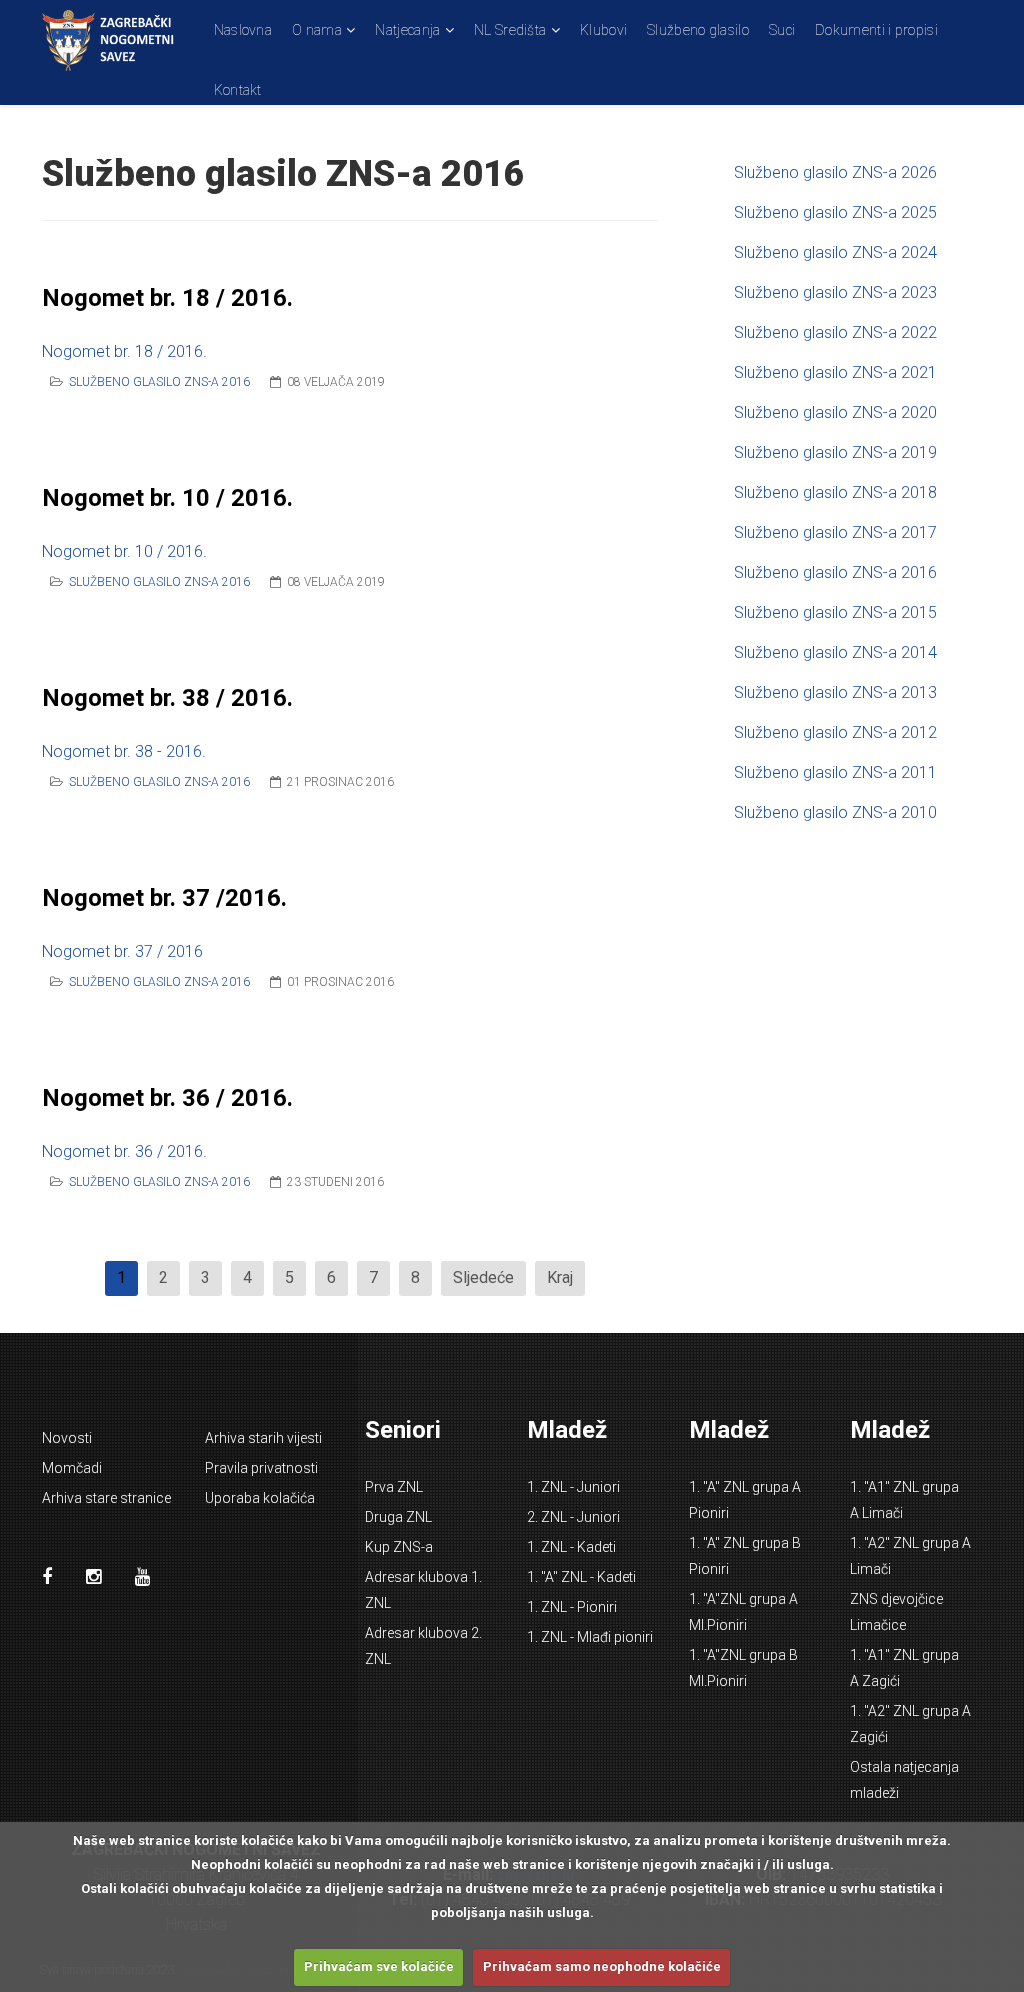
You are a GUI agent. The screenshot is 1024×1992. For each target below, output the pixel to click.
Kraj (560, 1277)
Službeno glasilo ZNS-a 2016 (159, 382)
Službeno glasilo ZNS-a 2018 (835, 492)
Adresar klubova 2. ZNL (423, 1646)
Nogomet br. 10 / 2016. (167, 498)
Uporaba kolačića (260, 1498)
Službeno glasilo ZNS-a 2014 (835, 652)
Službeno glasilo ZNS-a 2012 (835, 732)
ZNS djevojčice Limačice (896, 1612)
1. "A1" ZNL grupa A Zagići (904, 1668)
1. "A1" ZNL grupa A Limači (904, 1500)
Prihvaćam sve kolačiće (379, 1966)
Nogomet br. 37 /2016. (164, 898)
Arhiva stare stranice (106, 1498)
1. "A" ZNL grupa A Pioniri (745, 1500)
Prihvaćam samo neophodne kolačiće (602, 1966)
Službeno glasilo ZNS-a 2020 (835, 412)
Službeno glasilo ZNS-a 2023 (835, 292)
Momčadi (72, 1468)
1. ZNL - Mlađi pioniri (590, 1637)
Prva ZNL (394, 1487)
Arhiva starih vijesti (263, 1438)
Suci (782, 30)
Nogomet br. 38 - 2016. (124, 751)
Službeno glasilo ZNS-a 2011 (835, 772)
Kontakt (238, 90)
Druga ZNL (398, 1517)
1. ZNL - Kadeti (571, 1547)
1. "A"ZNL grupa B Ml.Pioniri (743, 1668)
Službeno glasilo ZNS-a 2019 (835, 452)
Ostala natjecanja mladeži (904, 1780)
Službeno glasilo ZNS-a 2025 (835, 212)
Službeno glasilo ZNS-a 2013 (835, 692)
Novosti (67, 1438)
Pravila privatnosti (261, 1468)
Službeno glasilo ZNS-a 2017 (835, 532)
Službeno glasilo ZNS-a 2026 (835, 172)
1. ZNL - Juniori (573, 1487)
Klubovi (603, 30)
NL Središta (510, 30)
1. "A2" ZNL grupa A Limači (910, 1556)
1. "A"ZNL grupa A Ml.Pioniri (743, 1612)
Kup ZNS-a (399, 1547)
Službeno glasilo (698, 30)
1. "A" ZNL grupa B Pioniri (745, 1556)
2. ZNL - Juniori (573, 1517)
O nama (317, 30)
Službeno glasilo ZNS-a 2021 (835, 372)
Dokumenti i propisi (876, 30)
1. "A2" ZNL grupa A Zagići (910, 1724)
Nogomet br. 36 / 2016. (167, 1098)
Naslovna (243, 30)
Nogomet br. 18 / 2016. (167, 298)
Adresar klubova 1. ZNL (423, 1590)
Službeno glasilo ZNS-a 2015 (835, 612)
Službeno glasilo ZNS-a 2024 (835, 252)
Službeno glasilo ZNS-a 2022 (835, 332)
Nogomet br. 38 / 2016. (167, 698)
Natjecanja (407, 30)
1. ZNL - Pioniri (572, 1607)
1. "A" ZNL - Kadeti (581, 1577)
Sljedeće (483, 1277)
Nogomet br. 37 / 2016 (122, 951)
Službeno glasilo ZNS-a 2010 (835, 812)
